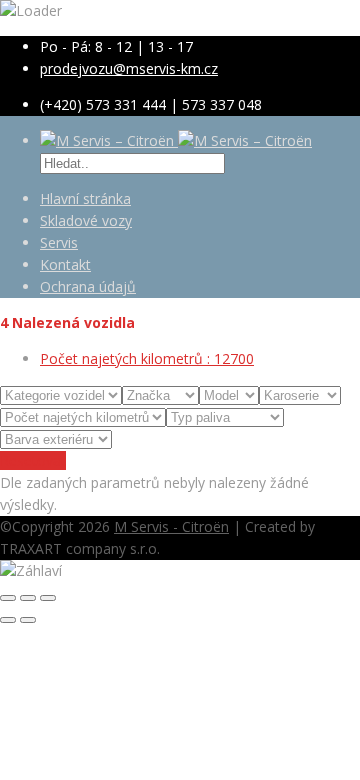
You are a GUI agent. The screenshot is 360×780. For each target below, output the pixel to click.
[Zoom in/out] (48, 598)
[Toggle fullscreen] (28, 598)
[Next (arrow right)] (28, 620)
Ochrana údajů (88, 286)
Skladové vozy (86, 220)
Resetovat (33, 460)
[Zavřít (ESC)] (8, 598)
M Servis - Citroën (171, 526)
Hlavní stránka (85, 198)
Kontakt (65, 264)
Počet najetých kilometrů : (147, 358)
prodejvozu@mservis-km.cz (129, 68)
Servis (59, 242)
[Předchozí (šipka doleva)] (8, 620)
